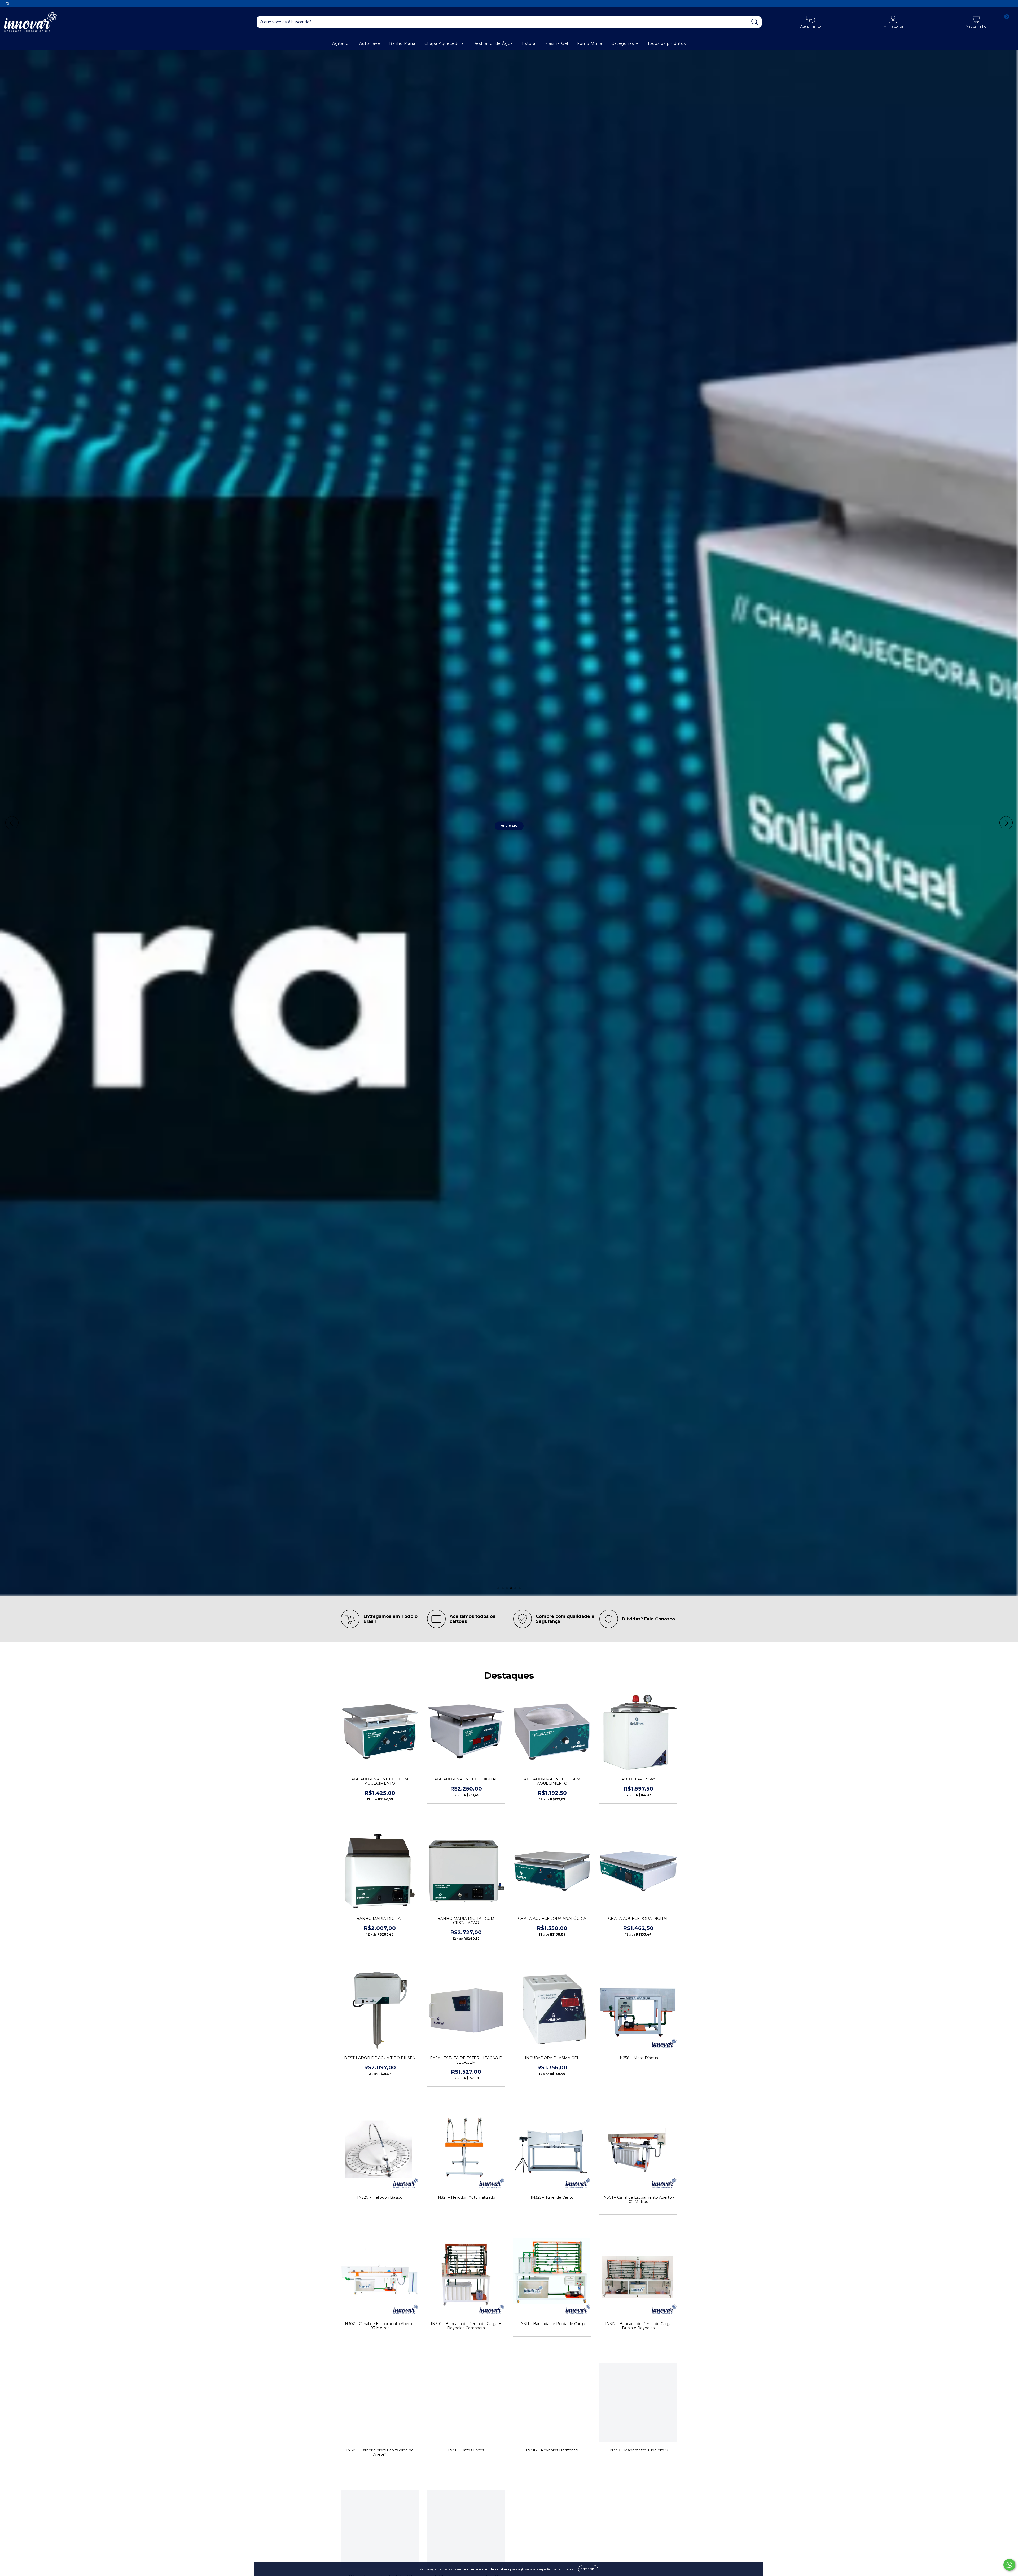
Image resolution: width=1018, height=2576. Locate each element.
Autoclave (370, 43)
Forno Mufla (590, 43)
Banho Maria (402, 43)
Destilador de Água (493, 43)
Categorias (623, 43)
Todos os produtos (667, 43)
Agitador (341, 43)
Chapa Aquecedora (444, 43)
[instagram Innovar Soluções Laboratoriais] (7, 4)
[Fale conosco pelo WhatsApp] (1009, 2565)
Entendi (588, 2569)
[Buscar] (755, 22)
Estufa (529, 43)
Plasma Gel (556, 43)
